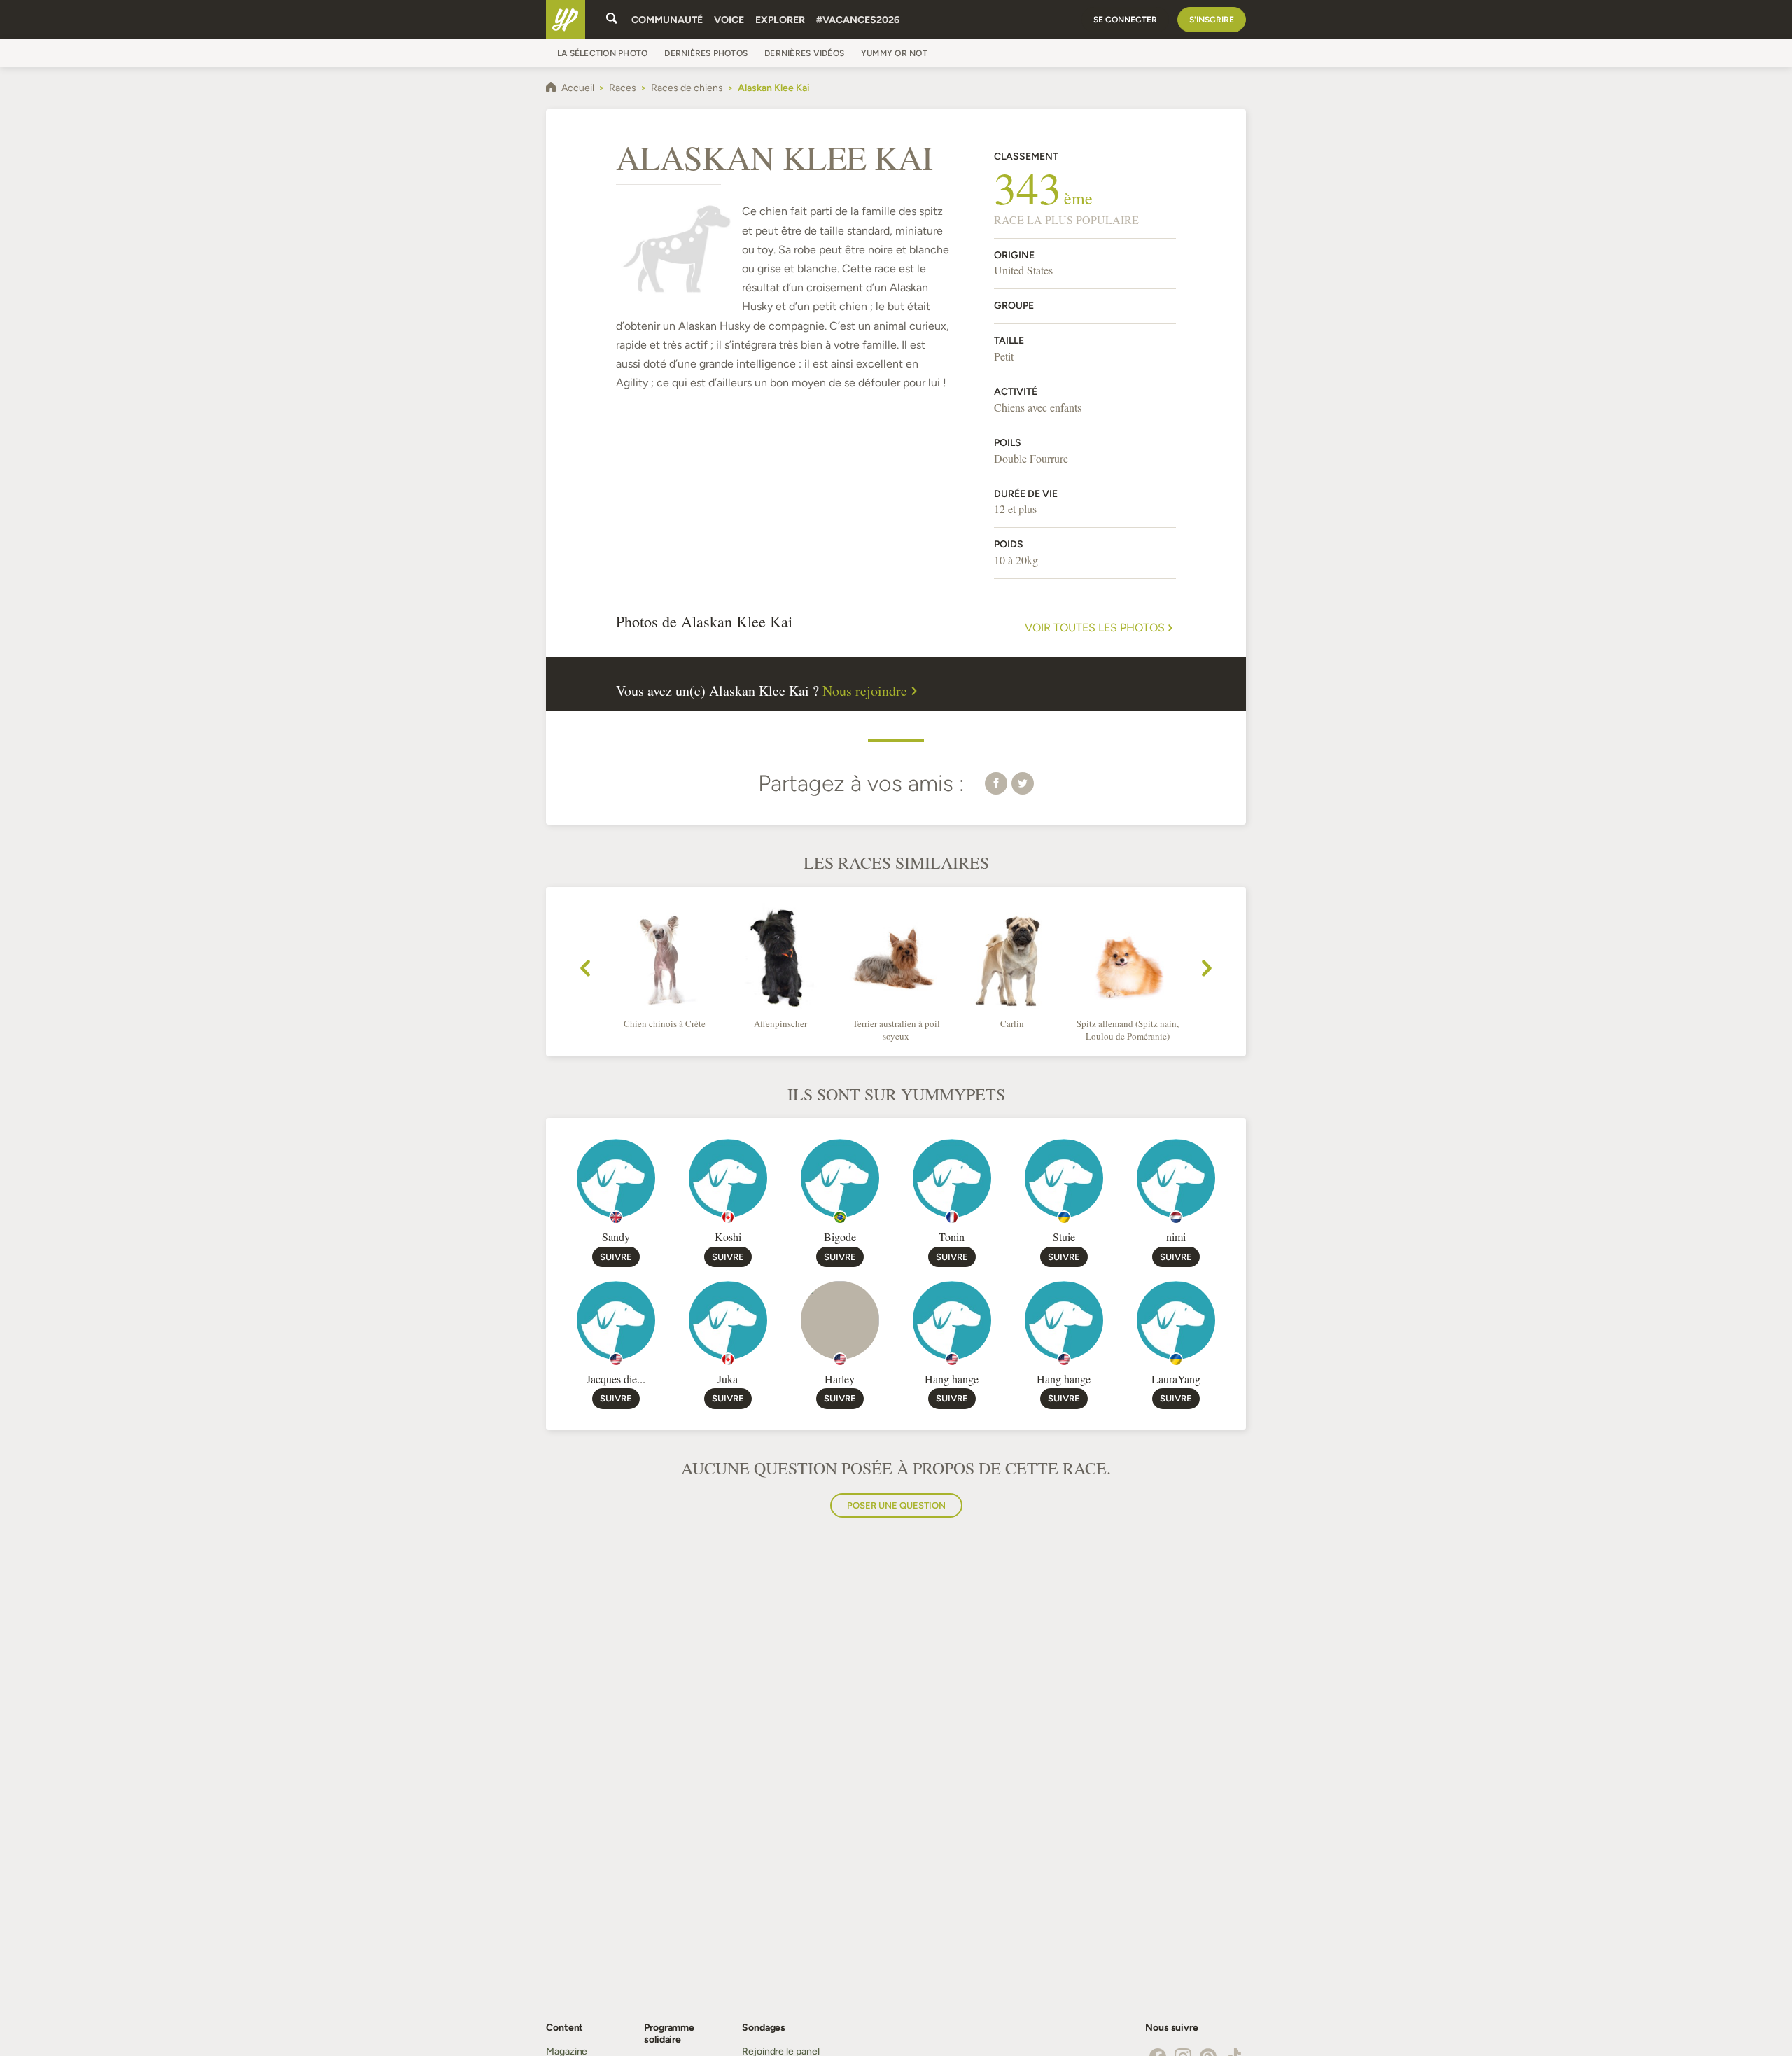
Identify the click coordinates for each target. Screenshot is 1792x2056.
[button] (996, 783)
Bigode (840, 1237)
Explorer (780, 20)
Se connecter (1125, 20)
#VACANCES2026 (858, 20)
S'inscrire (1212, 20)
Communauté (667, 20)
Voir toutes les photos (1095, 628)
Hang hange (952, 1379)
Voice (729, 20)
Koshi (728, 1237)
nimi (1176, 1237)
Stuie (1064, 1237)
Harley (840, 1379)
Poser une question (896, 1505)
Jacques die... (616, 1379)
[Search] (612, 20)
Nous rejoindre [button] (865, 691)
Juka (728, 1379)
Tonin (952, 1237)
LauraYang (1176, 1379)
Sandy (616, 1237)
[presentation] (585, 970)
